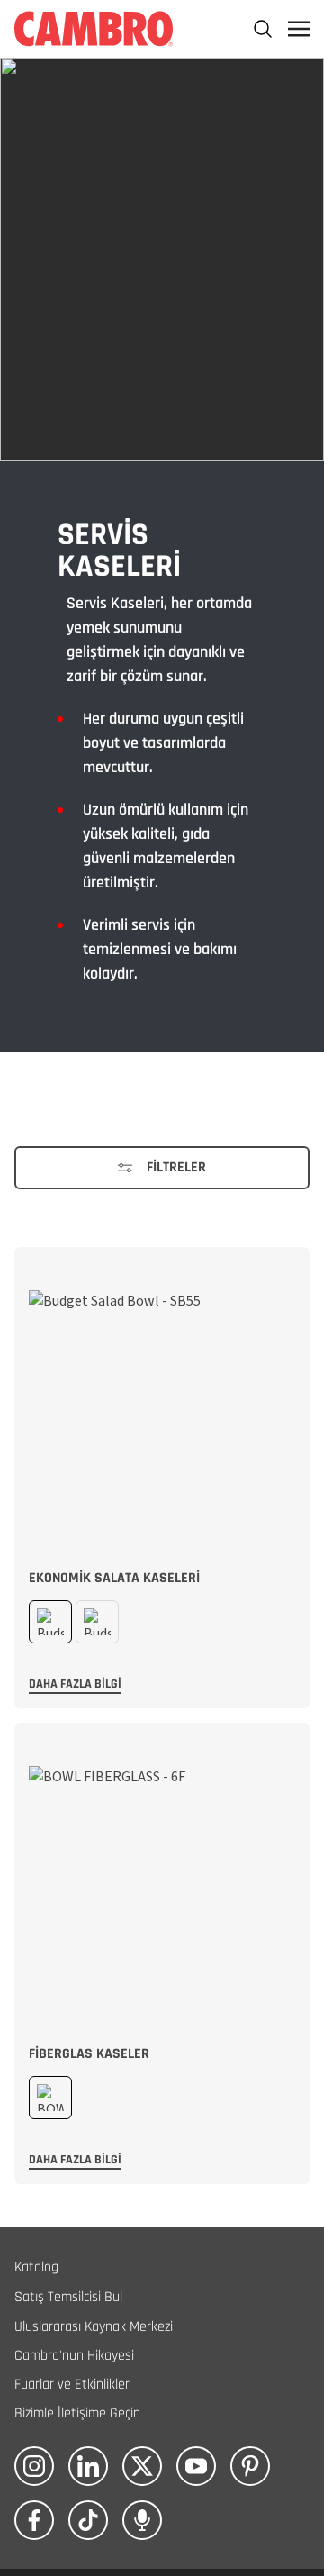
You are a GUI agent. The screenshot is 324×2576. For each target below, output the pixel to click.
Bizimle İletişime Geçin (77, 2413)
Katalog (36, 2267)
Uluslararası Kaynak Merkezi (94, 2327)
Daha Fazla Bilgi (75, 1684)
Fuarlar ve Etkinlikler (72, 2385)
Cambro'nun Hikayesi (74, 2356)
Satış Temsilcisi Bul (68, 2297)
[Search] (263, 29)
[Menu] (299, 29)
